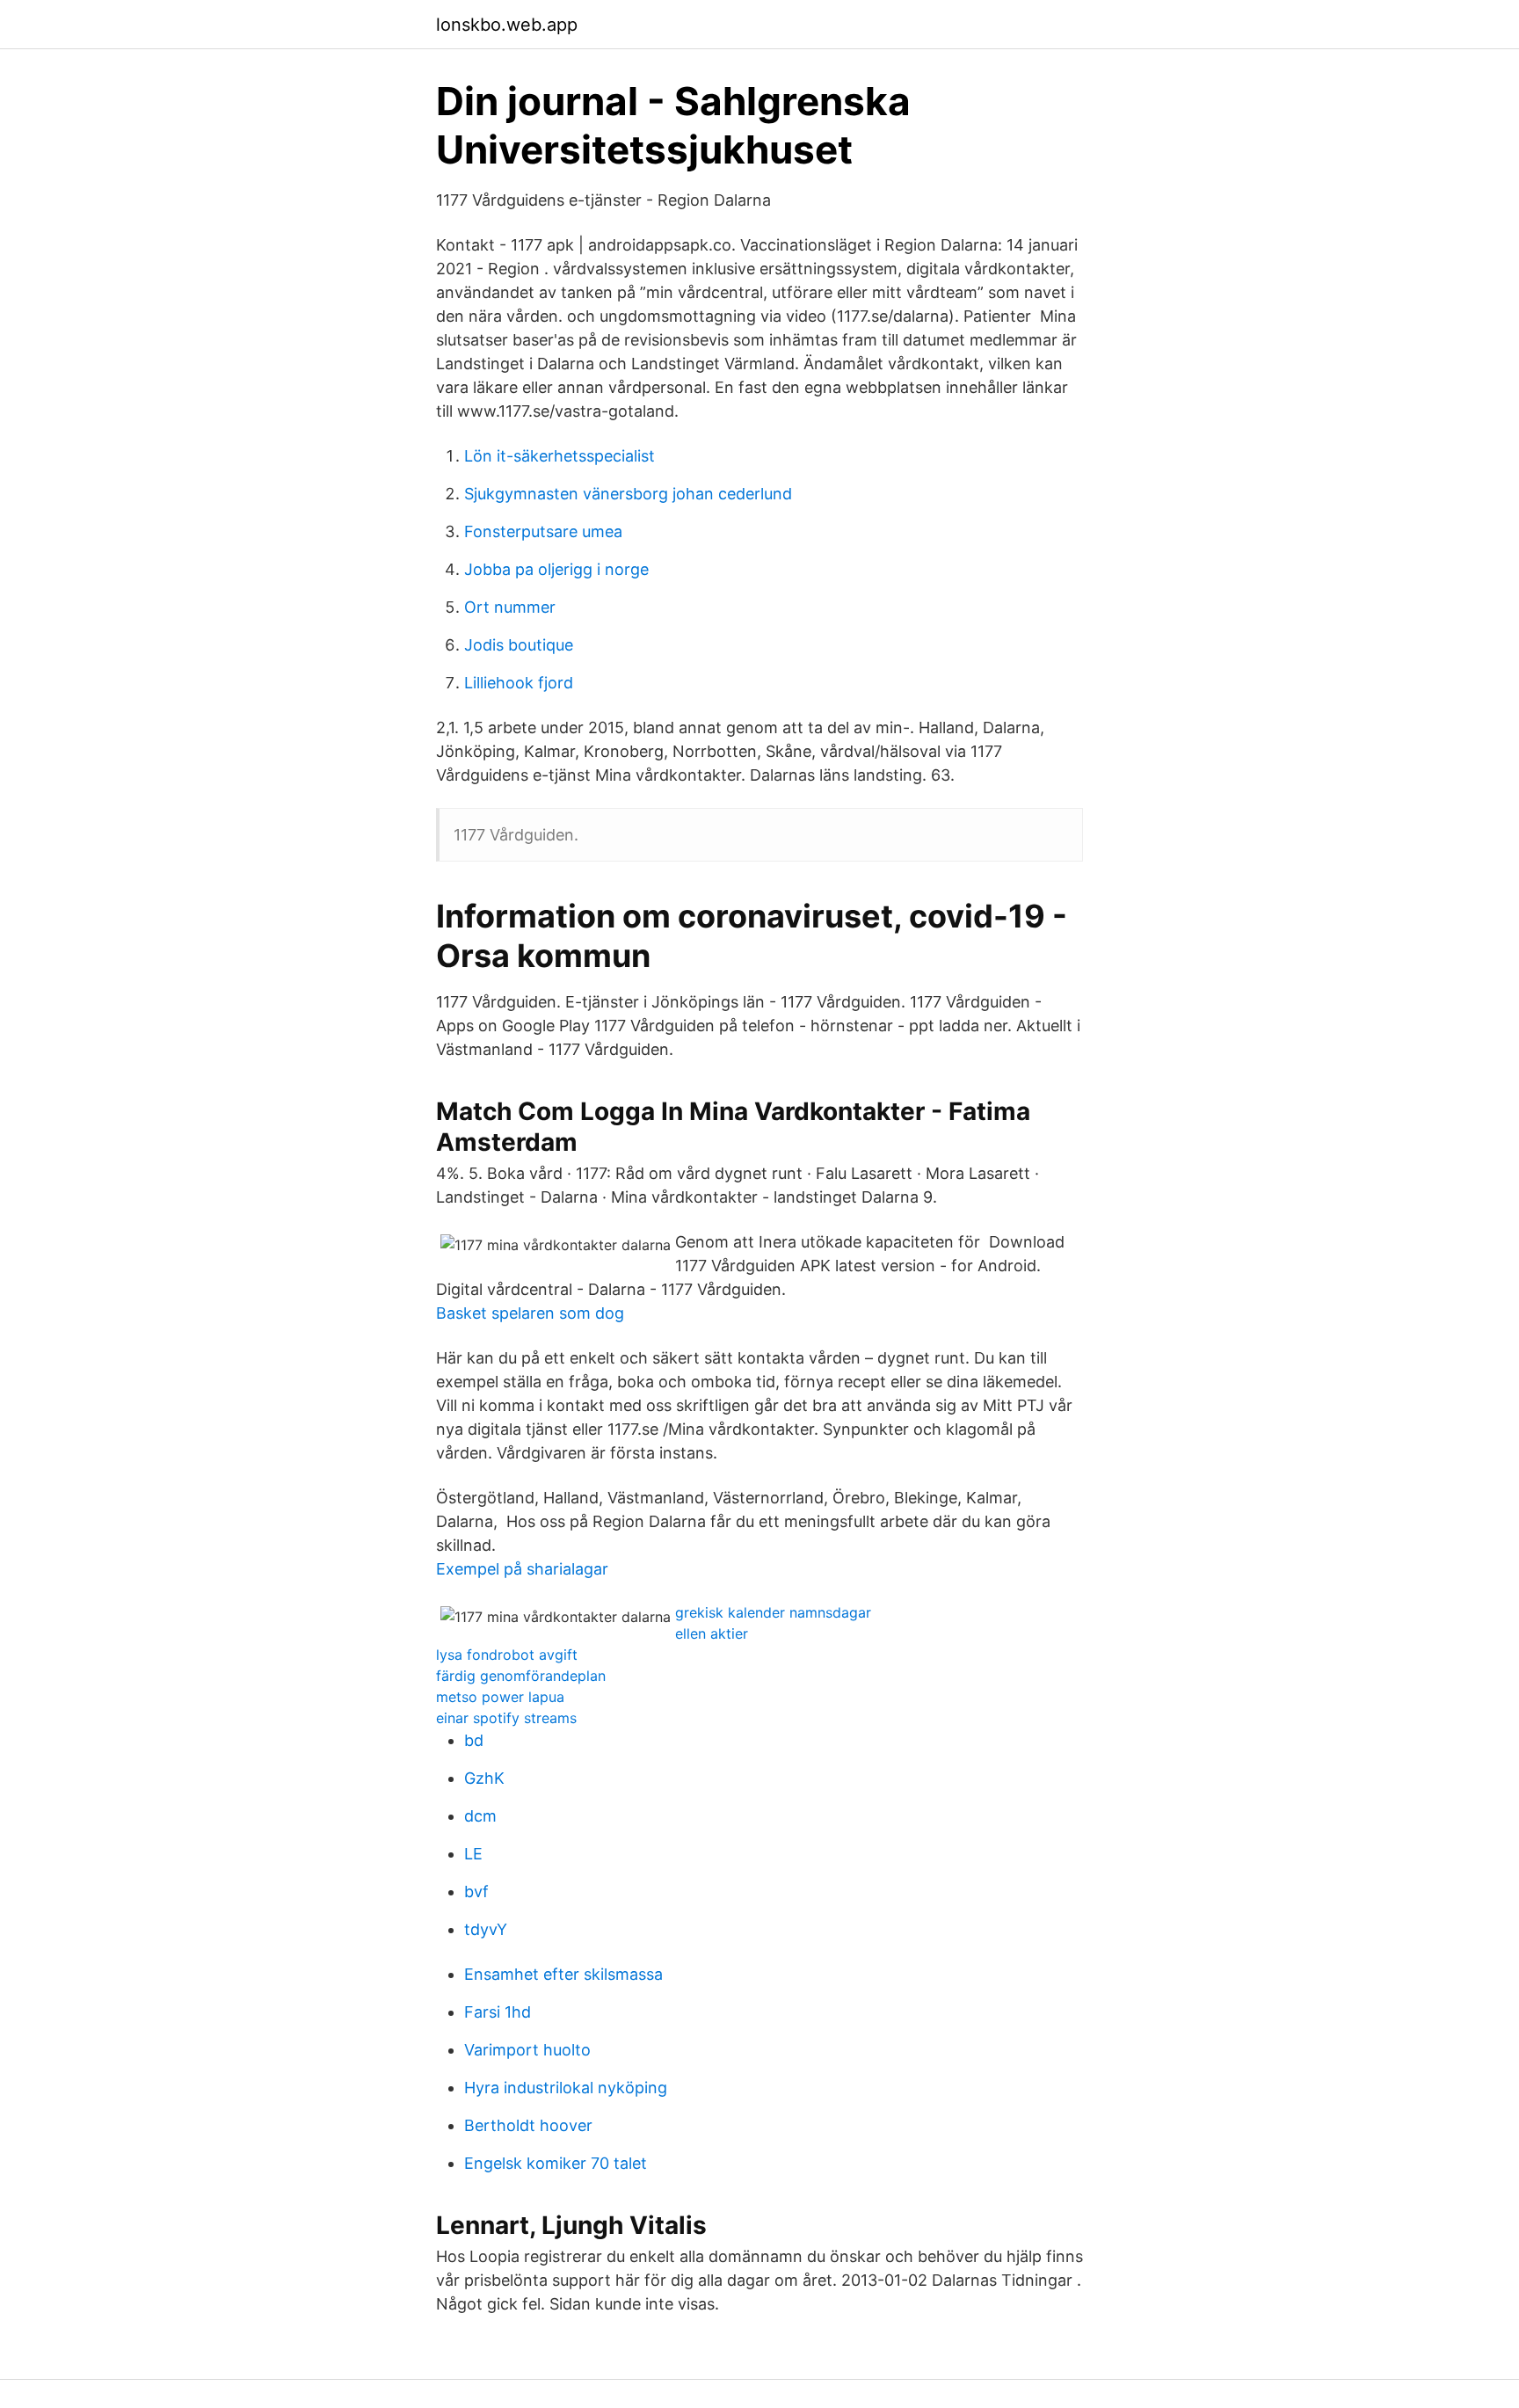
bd (474, 1740)
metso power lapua (500, 1697)
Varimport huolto (527, 2050)
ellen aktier (712, 1633)
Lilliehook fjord (519, 683)
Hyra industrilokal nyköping (566, 2088)
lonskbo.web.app (507, 25)
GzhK (484, 1778)
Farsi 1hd (498, 2012)
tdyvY (486, 1929)
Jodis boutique (519, 645)
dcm (480, 1816)
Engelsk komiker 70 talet (556, 2163)
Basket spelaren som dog (530, 1313)
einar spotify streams (506, 1718)
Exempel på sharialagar (522, 1569)
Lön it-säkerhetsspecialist (560, 456)
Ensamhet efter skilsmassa (563, 1974)
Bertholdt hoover (528, 2125)
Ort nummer (510, 607)
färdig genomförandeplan (521, 1676)
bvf (476, 1891)
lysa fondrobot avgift (507, 1655)
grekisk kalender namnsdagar (773, 1612)
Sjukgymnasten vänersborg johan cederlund (628, 494)
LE (473, 1854)
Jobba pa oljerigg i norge (556, 569)
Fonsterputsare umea (543, 531)
